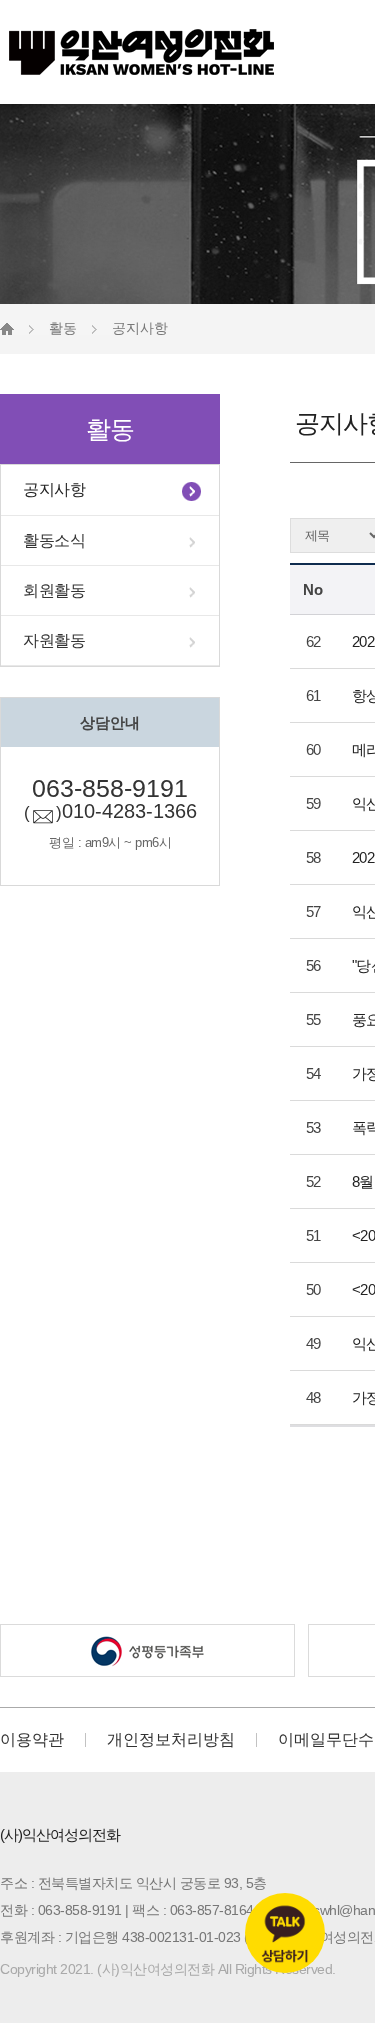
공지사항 (54, 489)
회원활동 (54, 590)
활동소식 (54, 540)
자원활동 (54, 640)
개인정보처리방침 (171, 1740)
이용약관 (32, 1740)
